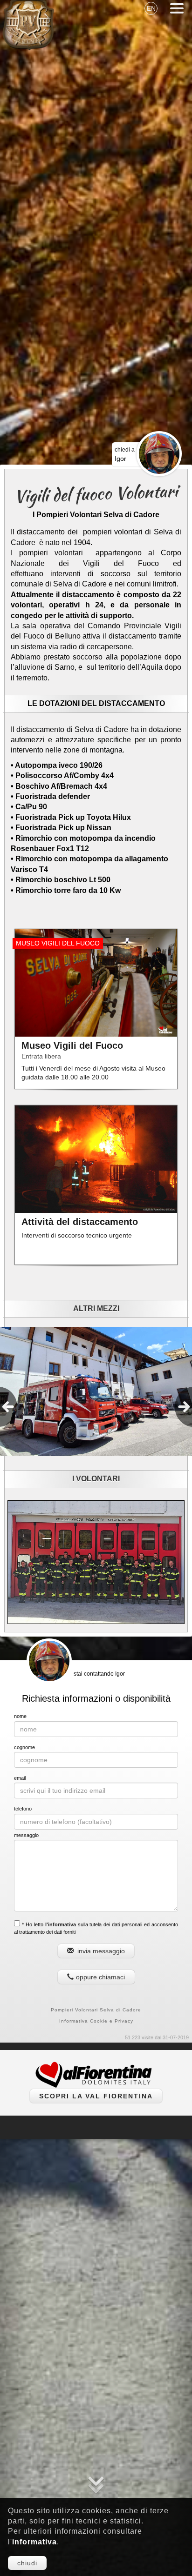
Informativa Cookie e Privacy (96, 2021)
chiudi (27, 2563)
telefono (23, 1809)
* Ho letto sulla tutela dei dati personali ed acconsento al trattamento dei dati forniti (96, 1928)
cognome (24, 1747)
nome (20, 1716)
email (20, 1778)
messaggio (26, 1835)
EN (151, 8)
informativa (34, 2542)
